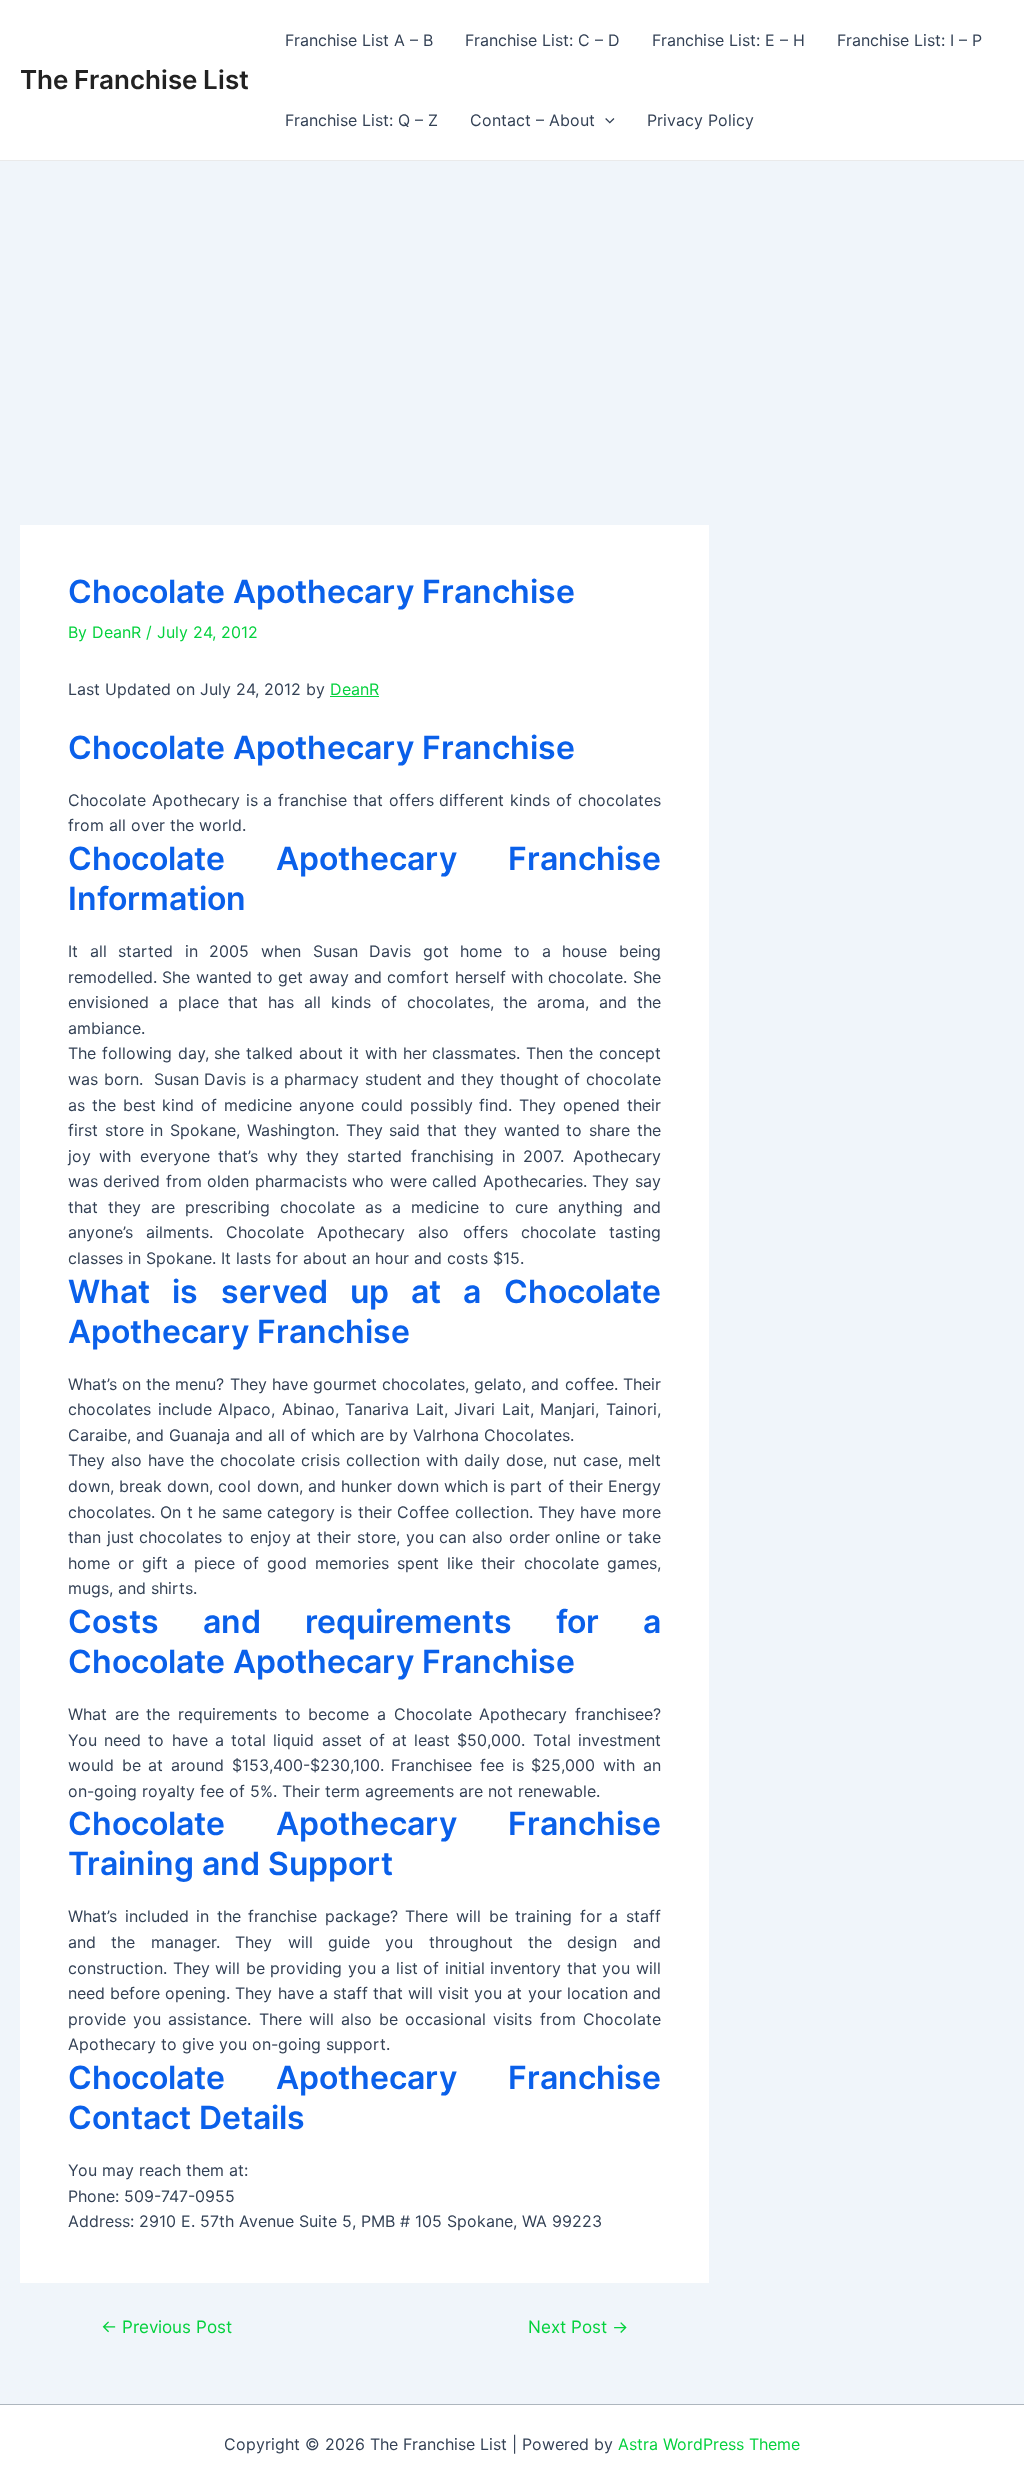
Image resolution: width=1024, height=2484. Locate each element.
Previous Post (166, 2326)
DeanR (354, 689)
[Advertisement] (512, 311)
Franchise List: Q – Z (361, 120)
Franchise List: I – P (909, 40)
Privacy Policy (700, 120)
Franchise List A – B (359, 40)
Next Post (578, 2326)
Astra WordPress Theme (709, 2444)
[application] (605, 120)
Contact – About (532, 120)
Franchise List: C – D (542, 40)
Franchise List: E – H (728, 40)
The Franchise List (134, 79)
